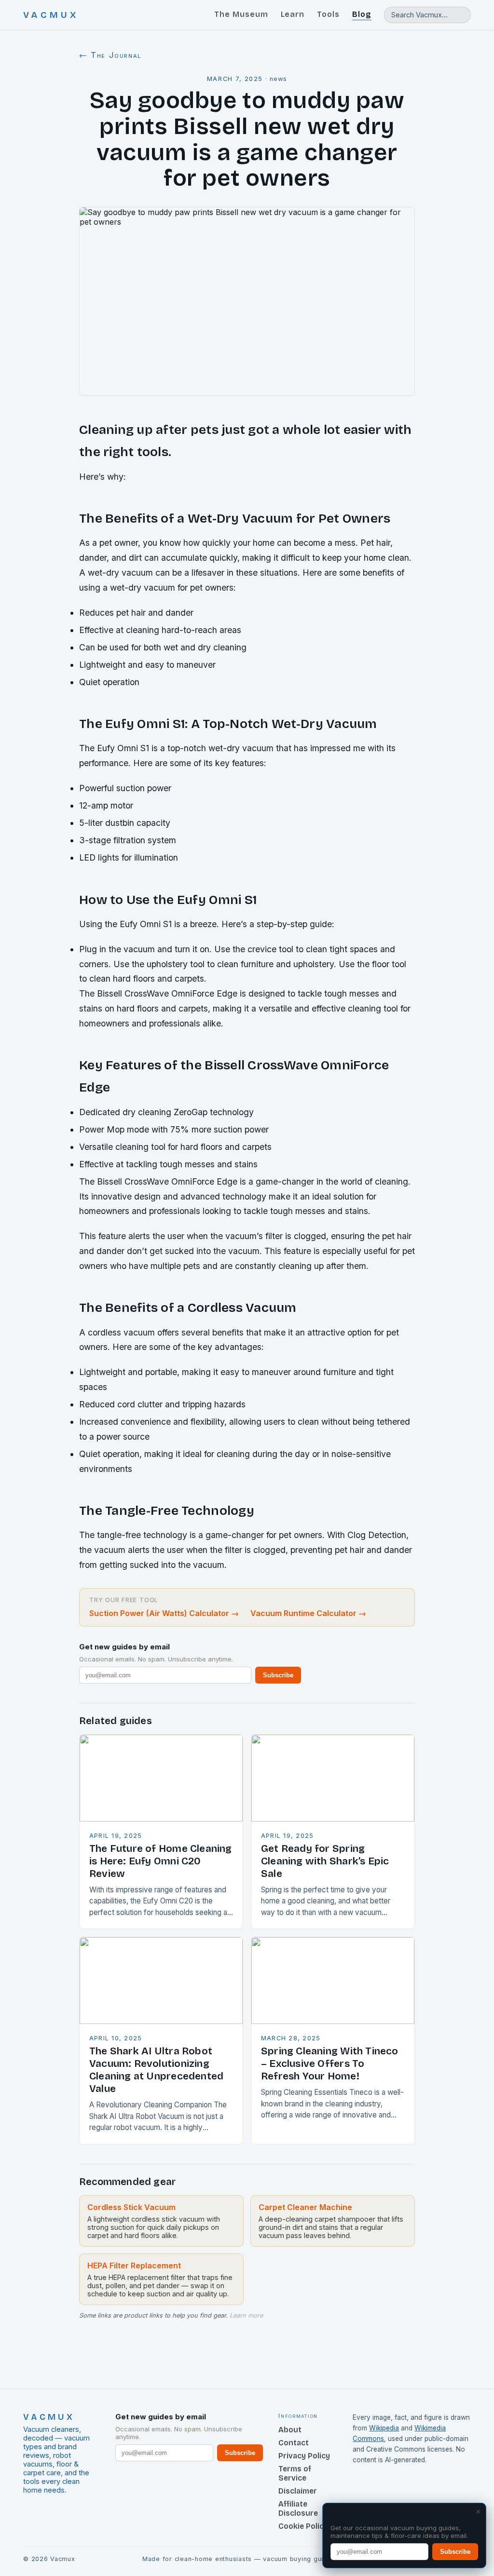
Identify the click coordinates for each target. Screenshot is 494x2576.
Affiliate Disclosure (298, 2509)
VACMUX (51, 15)
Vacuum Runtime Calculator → (308, 1613)
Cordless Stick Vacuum (131, 2207)
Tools (328, 14)
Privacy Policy (304, 2456)
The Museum (241, 14)
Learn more (246, 2315)
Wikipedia (384, 2428)
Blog (362, 14)
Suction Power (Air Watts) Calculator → (164, 1613)
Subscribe (278, 1675)
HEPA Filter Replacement (134, 2266)
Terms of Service (295, 2473)
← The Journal (110, 55)
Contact (294, 2443)
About (290, 2430)
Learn (293, 14)
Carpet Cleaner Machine (305, 2207)
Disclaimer (298, 2491)
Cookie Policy (303, 2526)
